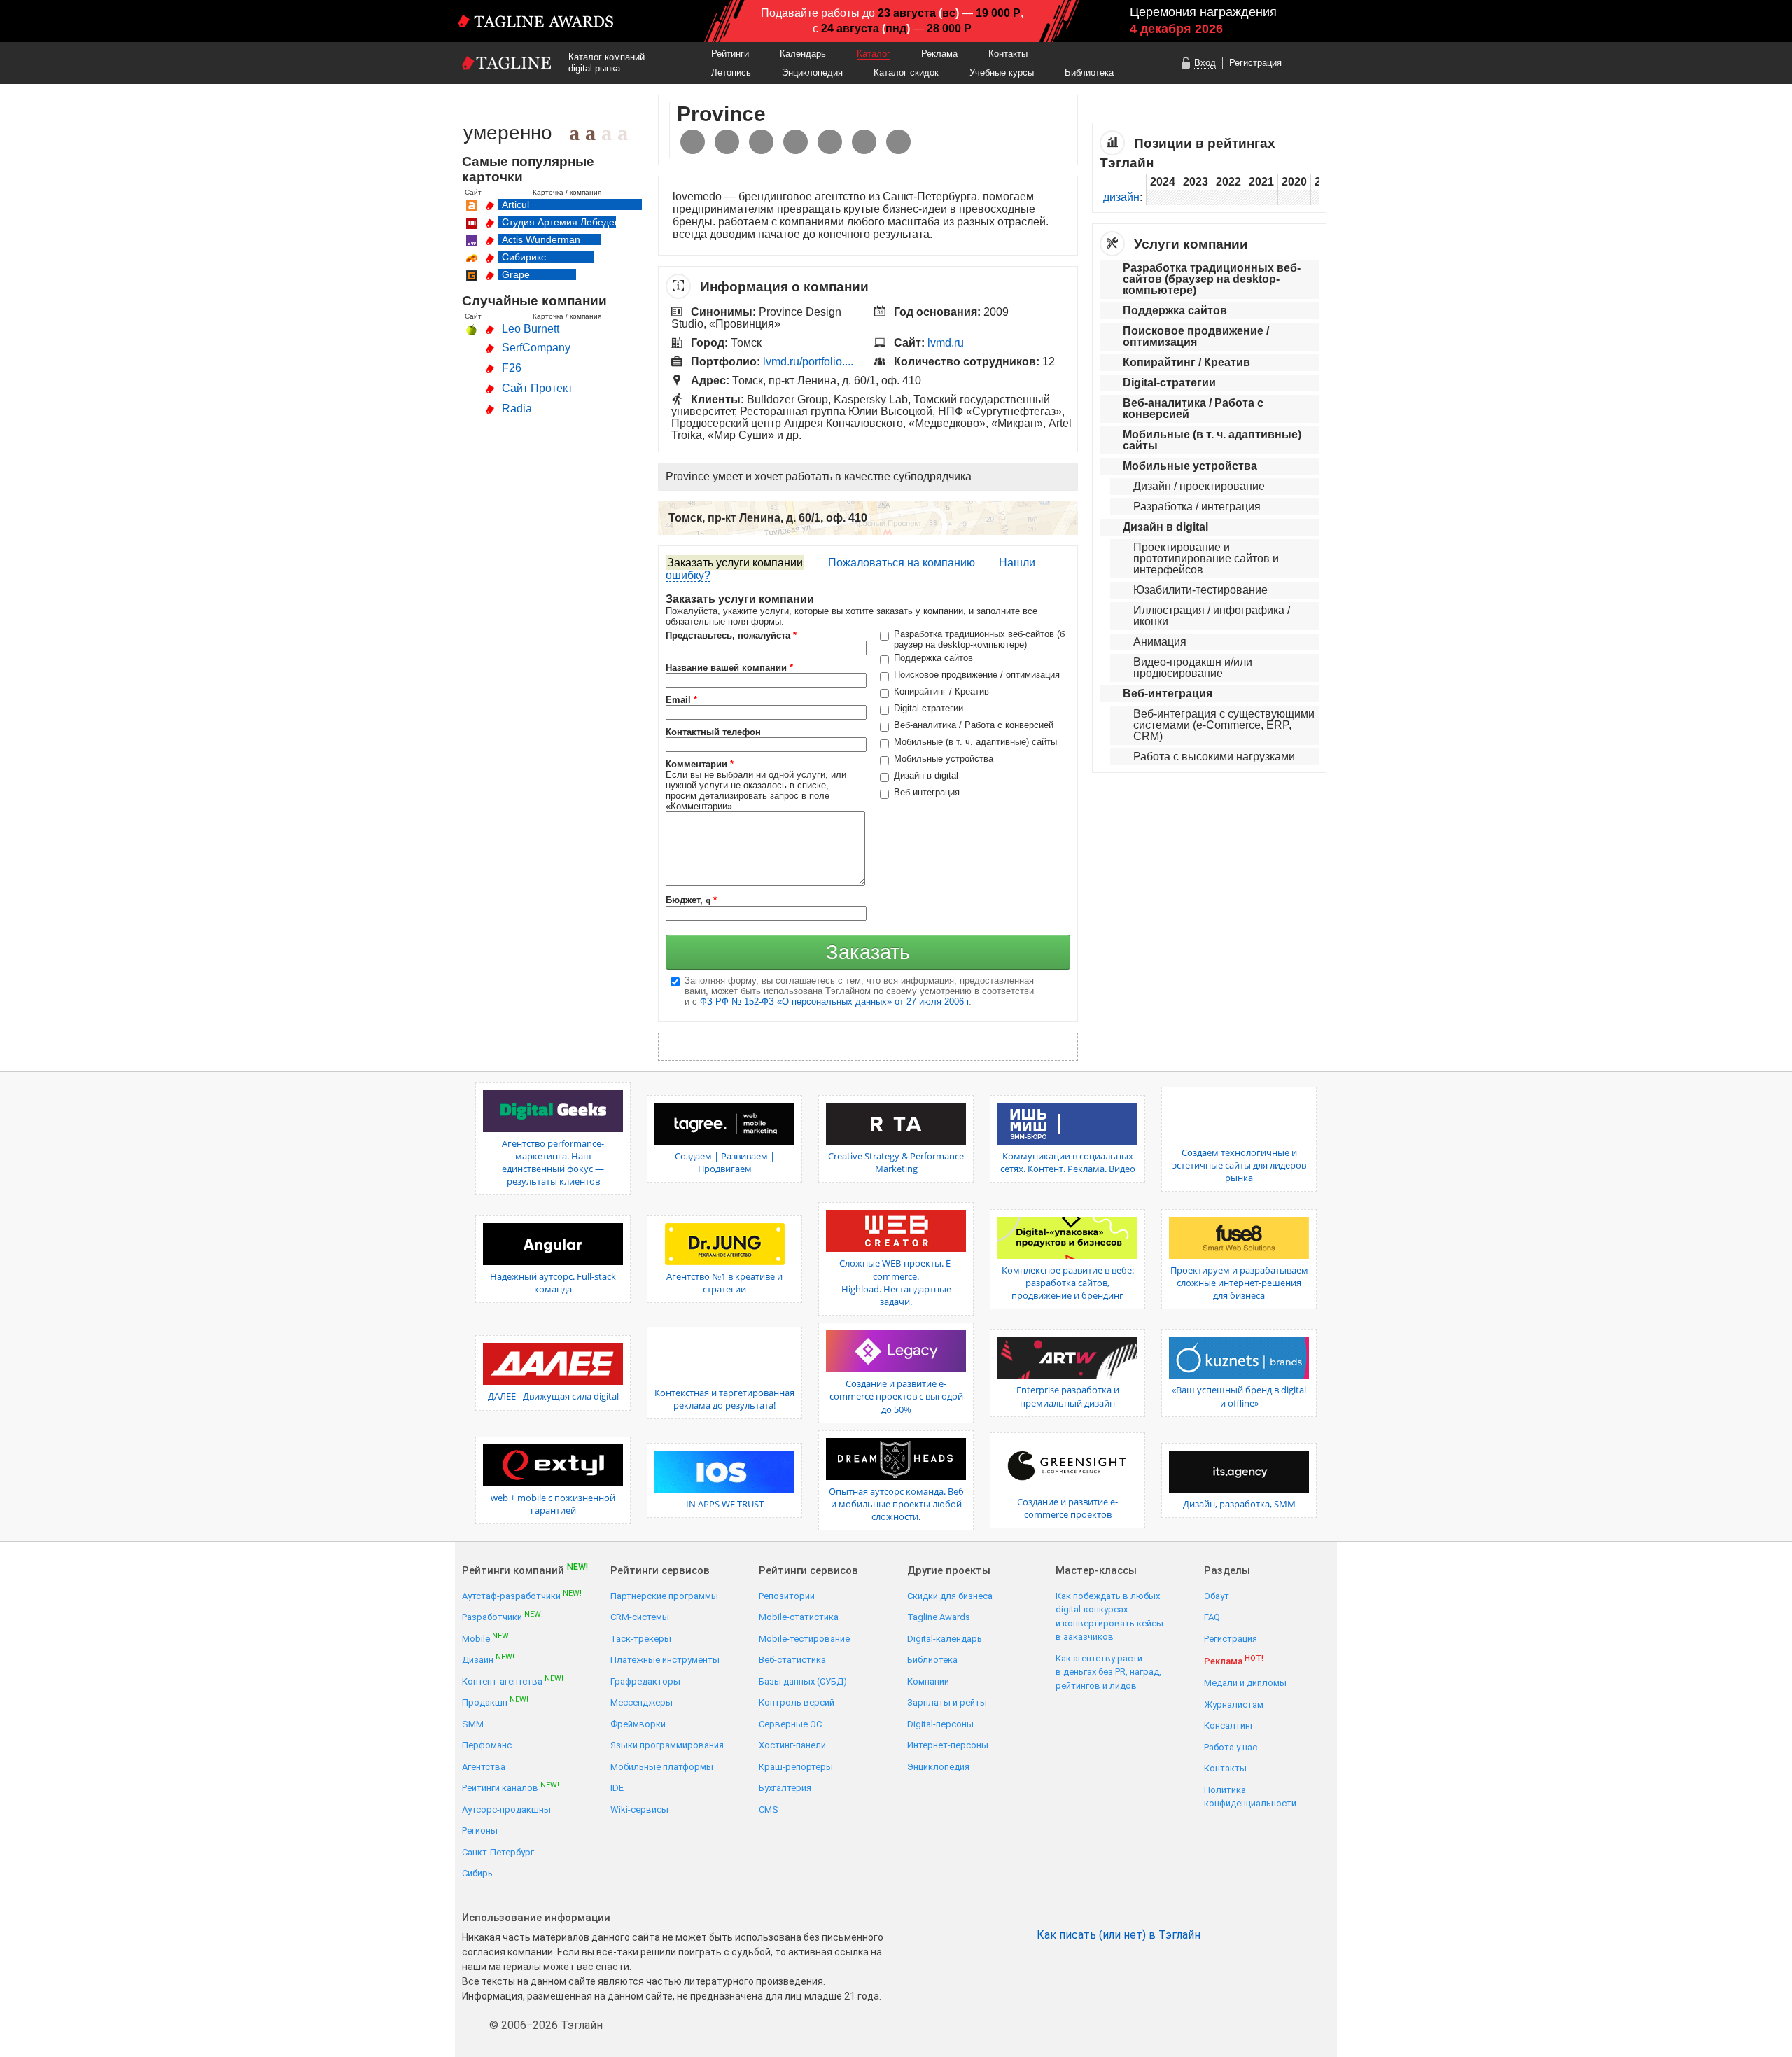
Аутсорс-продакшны (506, 1810)
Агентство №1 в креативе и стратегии (724, 1283)
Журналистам (1234, 1704)
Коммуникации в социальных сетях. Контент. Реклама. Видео (1068, 1162)
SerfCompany (536, 348)
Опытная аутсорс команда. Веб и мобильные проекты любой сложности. (896, 1504)
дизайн (1121, 197)
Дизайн (488, 1659)
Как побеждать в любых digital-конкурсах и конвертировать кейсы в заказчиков (1109, 1617)
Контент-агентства (513, 1681)
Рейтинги (730, 54)
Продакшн (495, 1702)
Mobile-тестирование (804, 1639)
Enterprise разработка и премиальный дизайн (1068, 1396)
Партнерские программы (664, 1596)
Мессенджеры (642, 1702)
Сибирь (477, 1873)
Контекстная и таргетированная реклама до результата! (724, 1399)
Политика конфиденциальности (1250, 1797)
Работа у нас (1231, 1747)
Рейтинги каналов (511, 1787)
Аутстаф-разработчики (522, 1595)
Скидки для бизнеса (950, 1596)
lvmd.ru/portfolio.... (808, 362)
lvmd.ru (946, 343)
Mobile (486, 1638)
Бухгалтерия (785, 1788)
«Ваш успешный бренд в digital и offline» (1239, 1396)
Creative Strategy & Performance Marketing (896, 1162)
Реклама (939, 54)
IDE (617, 1788)
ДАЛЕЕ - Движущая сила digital (553, 1396)
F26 (512, 368)
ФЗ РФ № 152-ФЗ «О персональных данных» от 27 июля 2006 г (834, 1002)
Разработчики (503, 1616)
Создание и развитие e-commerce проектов (1067, 1508)
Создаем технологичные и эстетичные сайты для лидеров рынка (1239, 1165)
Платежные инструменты (665, 1660)
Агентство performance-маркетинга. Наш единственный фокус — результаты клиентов (553, 1163)
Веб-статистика (792, 1660)
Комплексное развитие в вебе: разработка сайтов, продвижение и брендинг (1068, 1283)
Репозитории (787, 1596)
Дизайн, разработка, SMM (1239, 1504)
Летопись (731, 72)
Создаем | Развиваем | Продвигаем (725, 1162)
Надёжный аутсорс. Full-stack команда (553, 1283)
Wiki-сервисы (639, 1810)
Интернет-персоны (948, 1745)
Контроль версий (797, 1702)
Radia (517, 409)
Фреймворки (638, 1724)
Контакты (1008, 54)
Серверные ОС (790, 1724)
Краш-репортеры (796, 1767)
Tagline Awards (939, 1617)
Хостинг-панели (792, 1745)
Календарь (803, 54)
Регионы (480, 1831)
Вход (1205, 63)
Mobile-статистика (799, 1617)
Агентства (484, 1767)
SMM (473, 1724)
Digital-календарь (945, 1639)
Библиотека (1089, 72)
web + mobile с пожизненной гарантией (553, 1504)
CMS (769, 1810)
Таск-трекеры (641, 1639)
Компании (928, 1681)
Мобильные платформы (662, 1767)
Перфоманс (487, 1745)
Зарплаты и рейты (947, 1702)
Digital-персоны (940, 1724)
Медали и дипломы (1245, 1683)
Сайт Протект (537, 388)
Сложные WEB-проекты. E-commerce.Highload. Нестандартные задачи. (896, 1282)
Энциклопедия (812, 72)
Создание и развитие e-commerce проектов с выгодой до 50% (896, 1396)
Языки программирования (667, 1745)
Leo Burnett (531, 329)
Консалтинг (1229, 1725)
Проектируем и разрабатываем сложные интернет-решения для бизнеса (1239, 1283)
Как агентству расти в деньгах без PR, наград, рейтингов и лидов (1108, 1672)
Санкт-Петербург (498, 1852)
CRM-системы (640, 1617)
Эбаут (1217, 1596)
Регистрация (1255, 63)
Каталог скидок (906, 72)
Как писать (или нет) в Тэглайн (1119, 1935)
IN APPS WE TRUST (725, 1504)
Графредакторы (645, 1681)
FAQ (1212, 1617)
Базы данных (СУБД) (803, 1681)
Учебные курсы (1002, 72)
